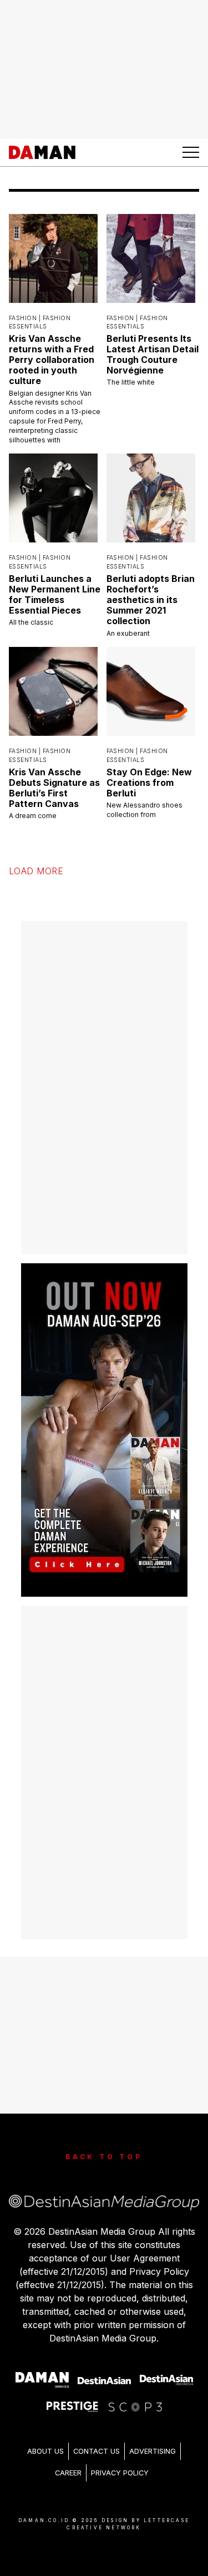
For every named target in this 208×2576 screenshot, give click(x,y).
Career (68, 2473)
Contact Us (97, 2451)
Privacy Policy (120, 2473)
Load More (36, 871)
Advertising (153, 2451)
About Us (45, 2451)
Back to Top (104, 2157)
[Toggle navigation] (191, 152)
